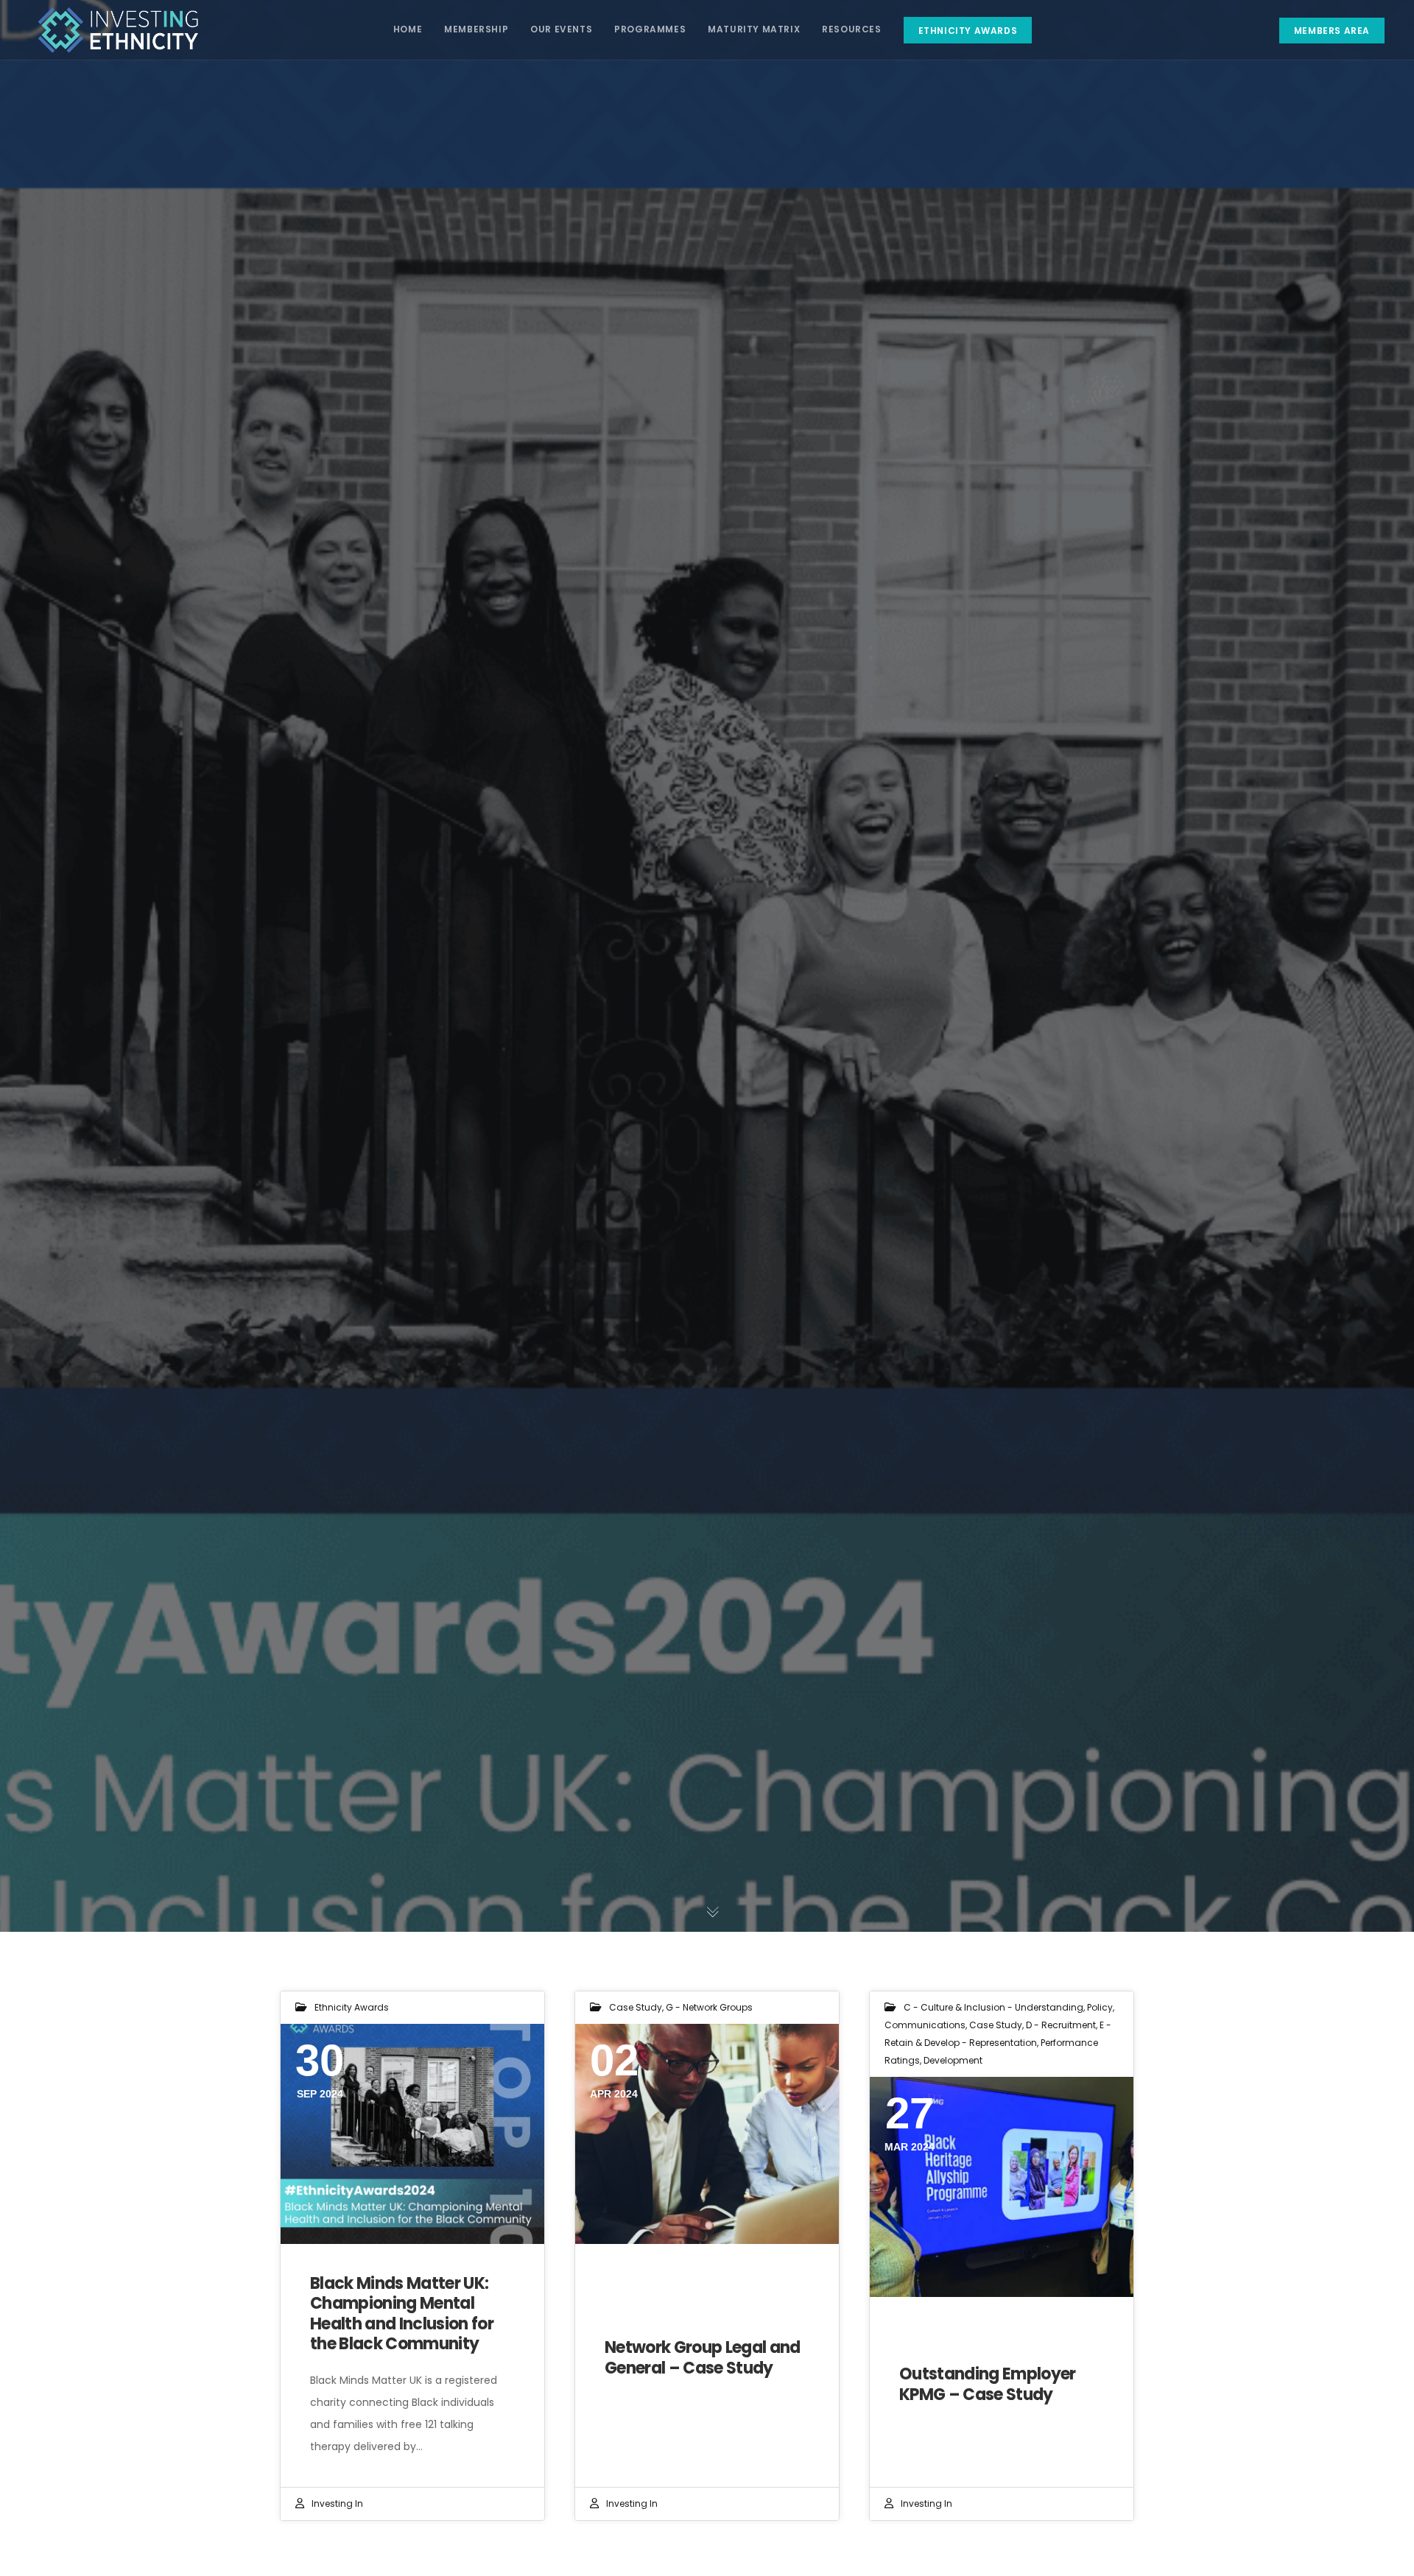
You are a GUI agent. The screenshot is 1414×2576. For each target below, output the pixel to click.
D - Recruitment (1061, 2025)
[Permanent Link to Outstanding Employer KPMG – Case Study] (1002, 2187)
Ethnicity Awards (352, 2007)
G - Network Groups (709, 2007)
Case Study (636, 2007)
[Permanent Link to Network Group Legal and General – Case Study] (707, 2134)
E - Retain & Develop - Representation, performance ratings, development (998, 2043)
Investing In (337, 2503)
